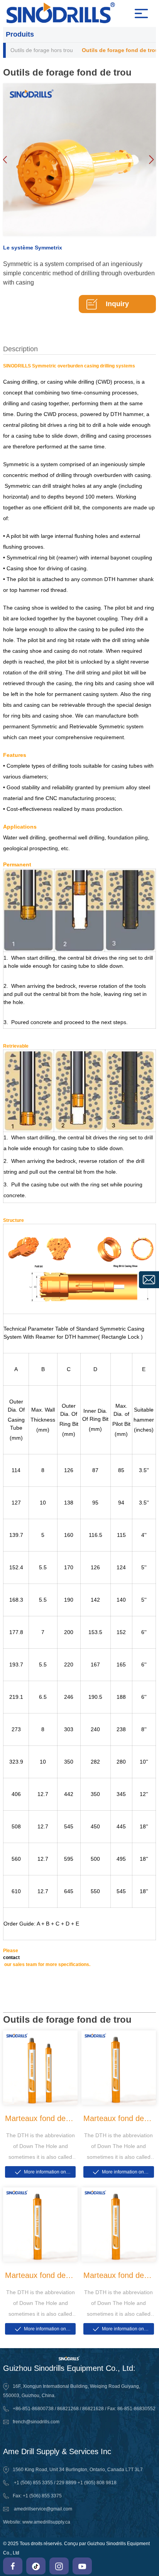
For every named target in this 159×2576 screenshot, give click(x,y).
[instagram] (59, 2566)
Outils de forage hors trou (42, 50)
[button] (151, 160)
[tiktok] (36, 2566)
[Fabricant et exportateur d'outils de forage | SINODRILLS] (70, 13)
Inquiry (117, 304)
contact (11, 1958)
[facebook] (13, 2566)
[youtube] (82, 2566)
